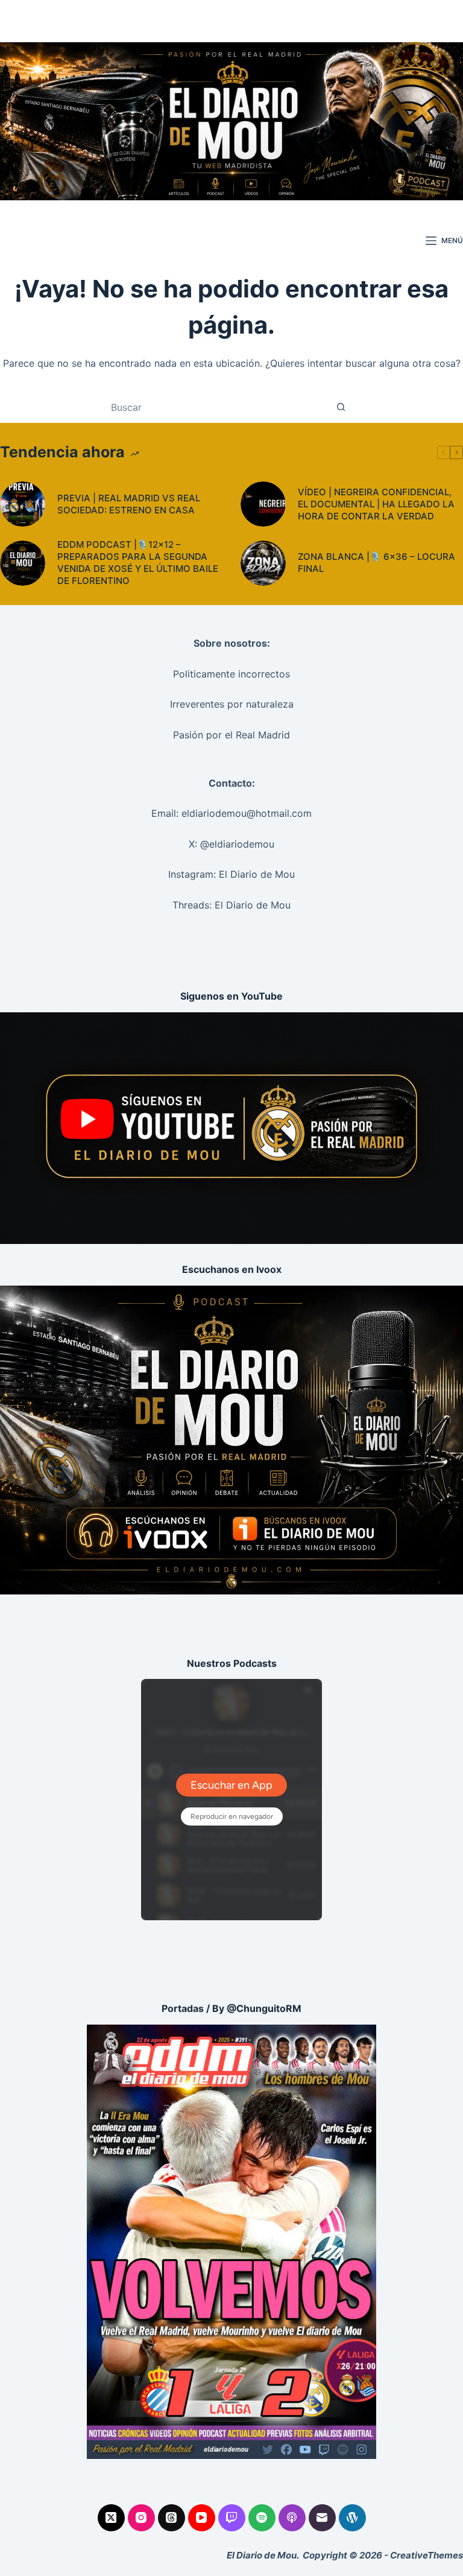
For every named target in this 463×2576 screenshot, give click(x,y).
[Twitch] (232, 2518)
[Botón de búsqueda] (341, 407)
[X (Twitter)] (111, 2518)
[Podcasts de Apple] (292, 2518)
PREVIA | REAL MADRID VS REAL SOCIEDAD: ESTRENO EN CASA (129, 504)
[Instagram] (141, 2518)
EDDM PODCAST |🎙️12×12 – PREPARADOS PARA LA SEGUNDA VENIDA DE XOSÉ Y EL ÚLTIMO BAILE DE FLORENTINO (138, 563)
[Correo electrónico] (322, 2518)
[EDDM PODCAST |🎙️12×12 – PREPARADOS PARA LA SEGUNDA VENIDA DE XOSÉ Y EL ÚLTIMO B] (23, 563)
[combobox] (220, 407)
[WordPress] (352, 2518)
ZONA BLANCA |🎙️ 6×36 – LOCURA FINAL (376, 563)
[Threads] (172, 2518)
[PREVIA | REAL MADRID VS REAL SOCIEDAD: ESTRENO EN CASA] (23, 504)
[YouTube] (202, 2518)
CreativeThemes (427, 2555)
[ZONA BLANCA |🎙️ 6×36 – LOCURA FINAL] (263, 563)
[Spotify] (262, 2518)
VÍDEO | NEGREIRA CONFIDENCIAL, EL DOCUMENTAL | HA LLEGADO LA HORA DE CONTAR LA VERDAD (376, 504)
